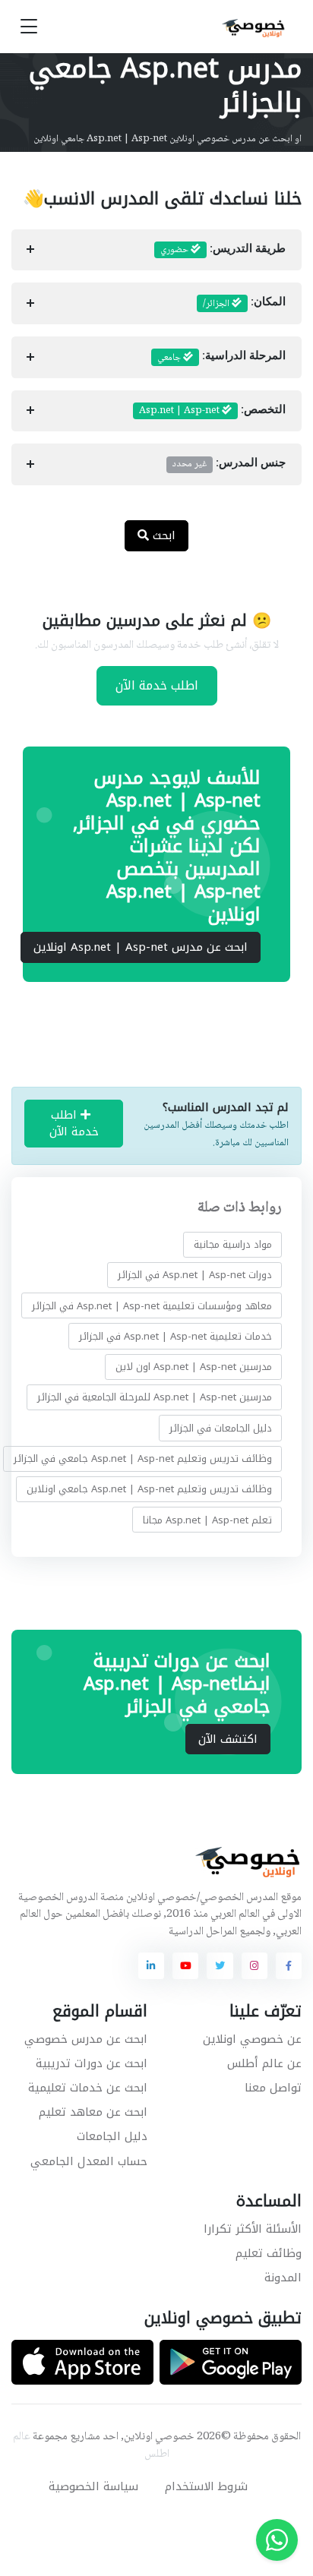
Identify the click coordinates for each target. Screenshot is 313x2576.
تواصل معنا (273, 2088)
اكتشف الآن (228, 1739)
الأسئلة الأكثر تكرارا (253, 2229)
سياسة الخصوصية (93, 2486)
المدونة (283, 2278)
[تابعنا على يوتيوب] (185, 1965)
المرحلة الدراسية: (221, 358)
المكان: (244, 304)
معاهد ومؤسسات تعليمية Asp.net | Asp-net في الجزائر (152, 1306)
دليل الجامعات (112, 2136)
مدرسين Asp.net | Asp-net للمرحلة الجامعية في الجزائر (155, 1397)
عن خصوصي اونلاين (252, 2039)
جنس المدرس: (229, 464)
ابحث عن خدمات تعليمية (88, 2088)
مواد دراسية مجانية (233, 1244)
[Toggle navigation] (29, 27)
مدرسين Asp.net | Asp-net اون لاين (194, 1367)
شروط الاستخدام (206, 2486)
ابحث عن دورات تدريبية (92, 2063)
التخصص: (212, 411)
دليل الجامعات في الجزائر (221, 1428)
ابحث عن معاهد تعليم (93, 2112)
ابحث (162, 535)
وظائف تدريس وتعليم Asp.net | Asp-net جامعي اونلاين (149, 1489)
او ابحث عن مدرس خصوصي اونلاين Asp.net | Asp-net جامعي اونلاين (168, 139)
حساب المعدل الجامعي (89, 2161)
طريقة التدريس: (223, 250)
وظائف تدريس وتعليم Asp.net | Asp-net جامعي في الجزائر (143, 1458)
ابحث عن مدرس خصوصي (86, 2039)
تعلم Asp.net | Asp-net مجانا (207, 1519)
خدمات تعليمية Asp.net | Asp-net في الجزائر (175, 1336)
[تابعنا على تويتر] (220, 1965)
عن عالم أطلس (264, 2063)
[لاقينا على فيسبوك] (289, 1965)
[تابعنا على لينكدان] (151, 1965)
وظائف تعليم (269, 2253)
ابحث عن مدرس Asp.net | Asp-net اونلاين (141, 947)
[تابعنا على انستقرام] (255, 1965)
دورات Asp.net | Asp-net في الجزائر (195, 1275)
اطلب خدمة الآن (157, 685)
